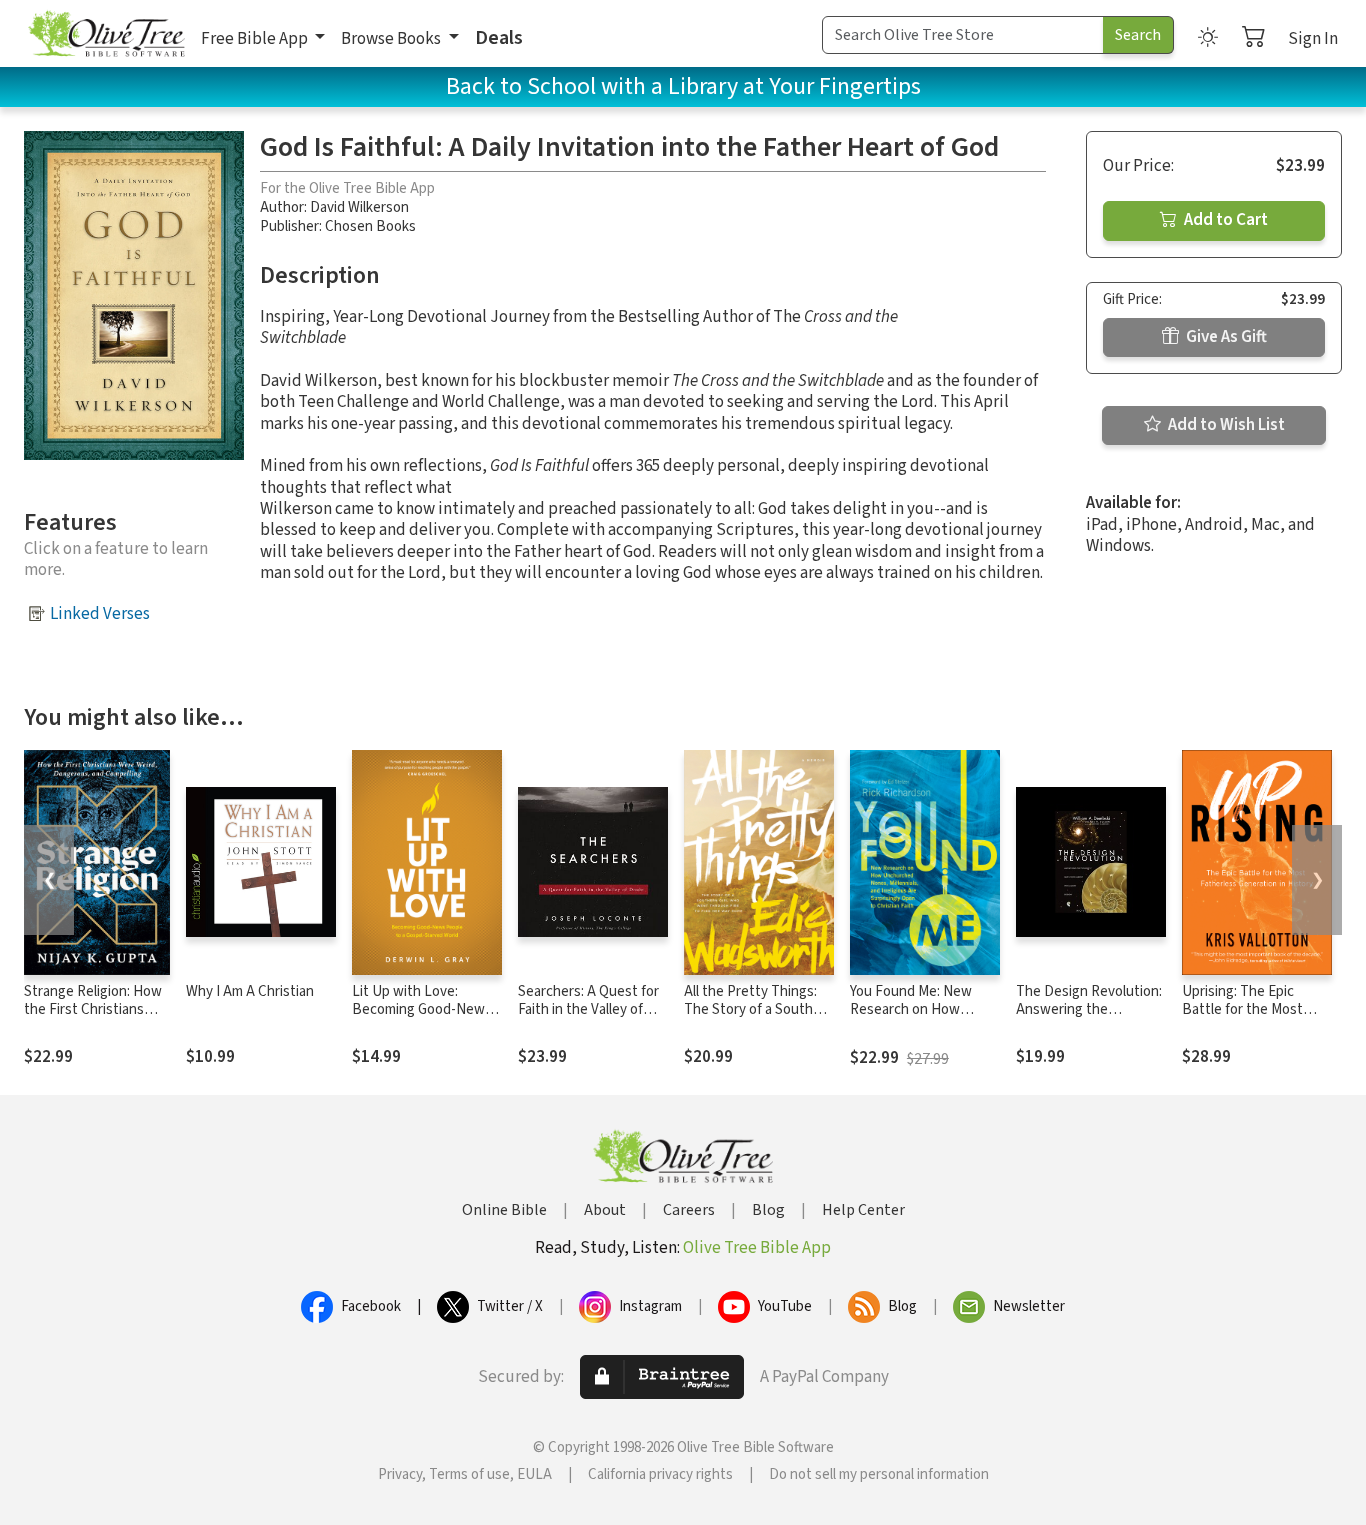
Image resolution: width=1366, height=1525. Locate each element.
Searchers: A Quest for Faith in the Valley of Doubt (588, 1010)
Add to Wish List (1225, 425)
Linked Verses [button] (100, 614)
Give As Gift (1225, 337)
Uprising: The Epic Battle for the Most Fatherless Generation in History (1251, 1020)
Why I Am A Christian (250, 991)
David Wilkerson (359, 207)
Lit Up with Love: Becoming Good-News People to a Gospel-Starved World (422, 1020)
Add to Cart (1224, 220)
